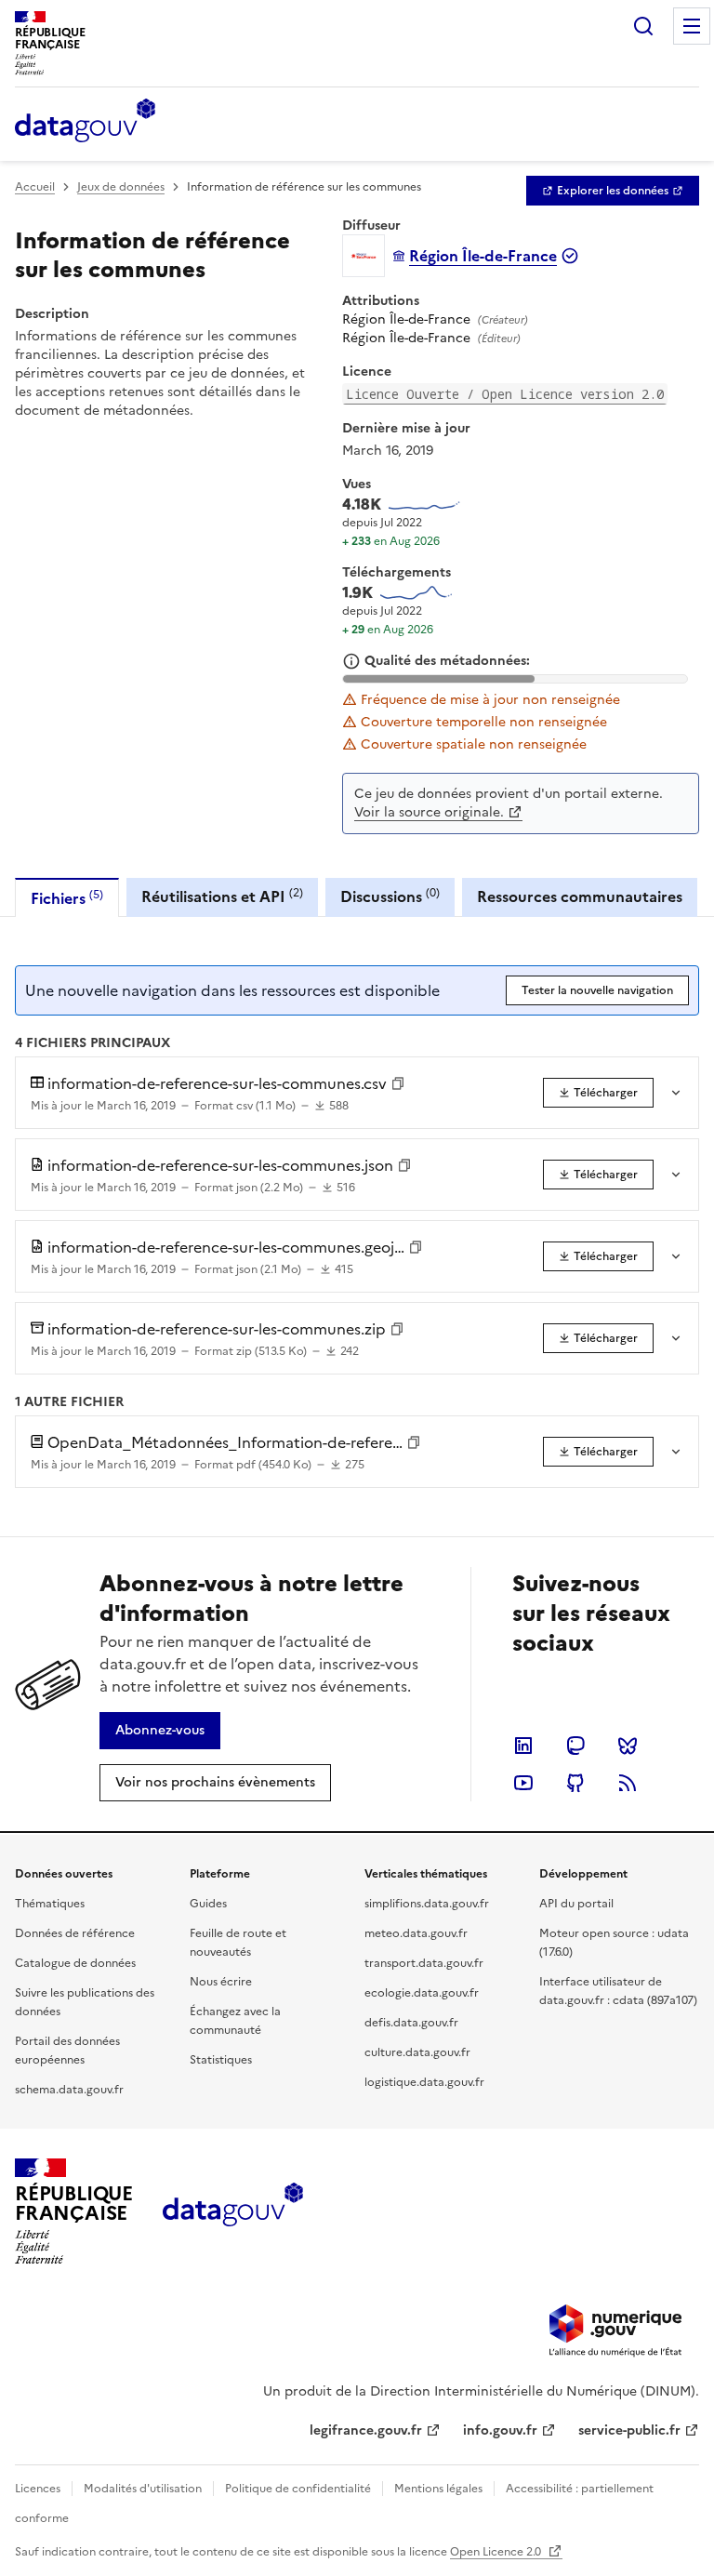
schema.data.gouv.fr (69, 2090)
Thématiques (50, 1904)
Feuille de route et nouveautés (238, 1943)
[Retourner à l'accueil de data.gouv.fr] (85, 122)
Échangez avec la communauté (235, 2021)
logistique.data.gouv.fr (424, 2082)
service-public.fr (629, 2430)
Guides (208, 1904)
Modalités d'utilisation (143, 2489)
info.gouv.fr (500, 2430)
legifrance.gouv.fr (366, 2430)
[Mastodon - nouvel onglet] (575, 1746)
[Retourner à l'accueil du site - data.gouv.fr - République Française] (233, 2211)
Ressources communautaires (580, 896)
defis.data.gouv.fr (411, 2023)
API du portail (576, 1904)
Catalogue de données (75, 1963)
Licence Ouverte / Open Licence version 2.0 (505, 394)
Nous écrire (221, 1982)
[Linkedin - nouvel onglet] (523, 1746)
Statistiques (221, 2060)
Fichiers (67, 898)
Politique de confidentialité (298, 2489)
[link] (613, 191)
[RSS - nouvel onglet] (628, 1783)
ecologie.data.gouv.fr (422, 1993)
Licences (38, 2489)
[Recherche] (643, 26)
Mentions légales (438, 2489)
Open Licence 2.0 (497, 2552)
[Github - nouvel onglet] (575, 1783)
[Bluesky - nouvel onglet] (628, 1746)
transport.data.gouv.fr (424, 1963)
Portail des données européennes (67, 2051)
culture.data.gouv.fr (417, 2052)
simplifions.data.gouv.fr (427, 1904)
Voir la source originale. (429, 812)
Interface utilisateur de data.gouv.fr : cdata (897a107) (618, 1991)
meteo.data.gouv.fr (416, 1933)
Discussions (390, 896)
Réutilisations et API (222, 896)
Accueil (35, 187)
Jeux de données (121, 187)
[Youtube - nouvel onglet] (523, 1783)
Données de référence (75, 1933)
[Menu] (692, 26)
